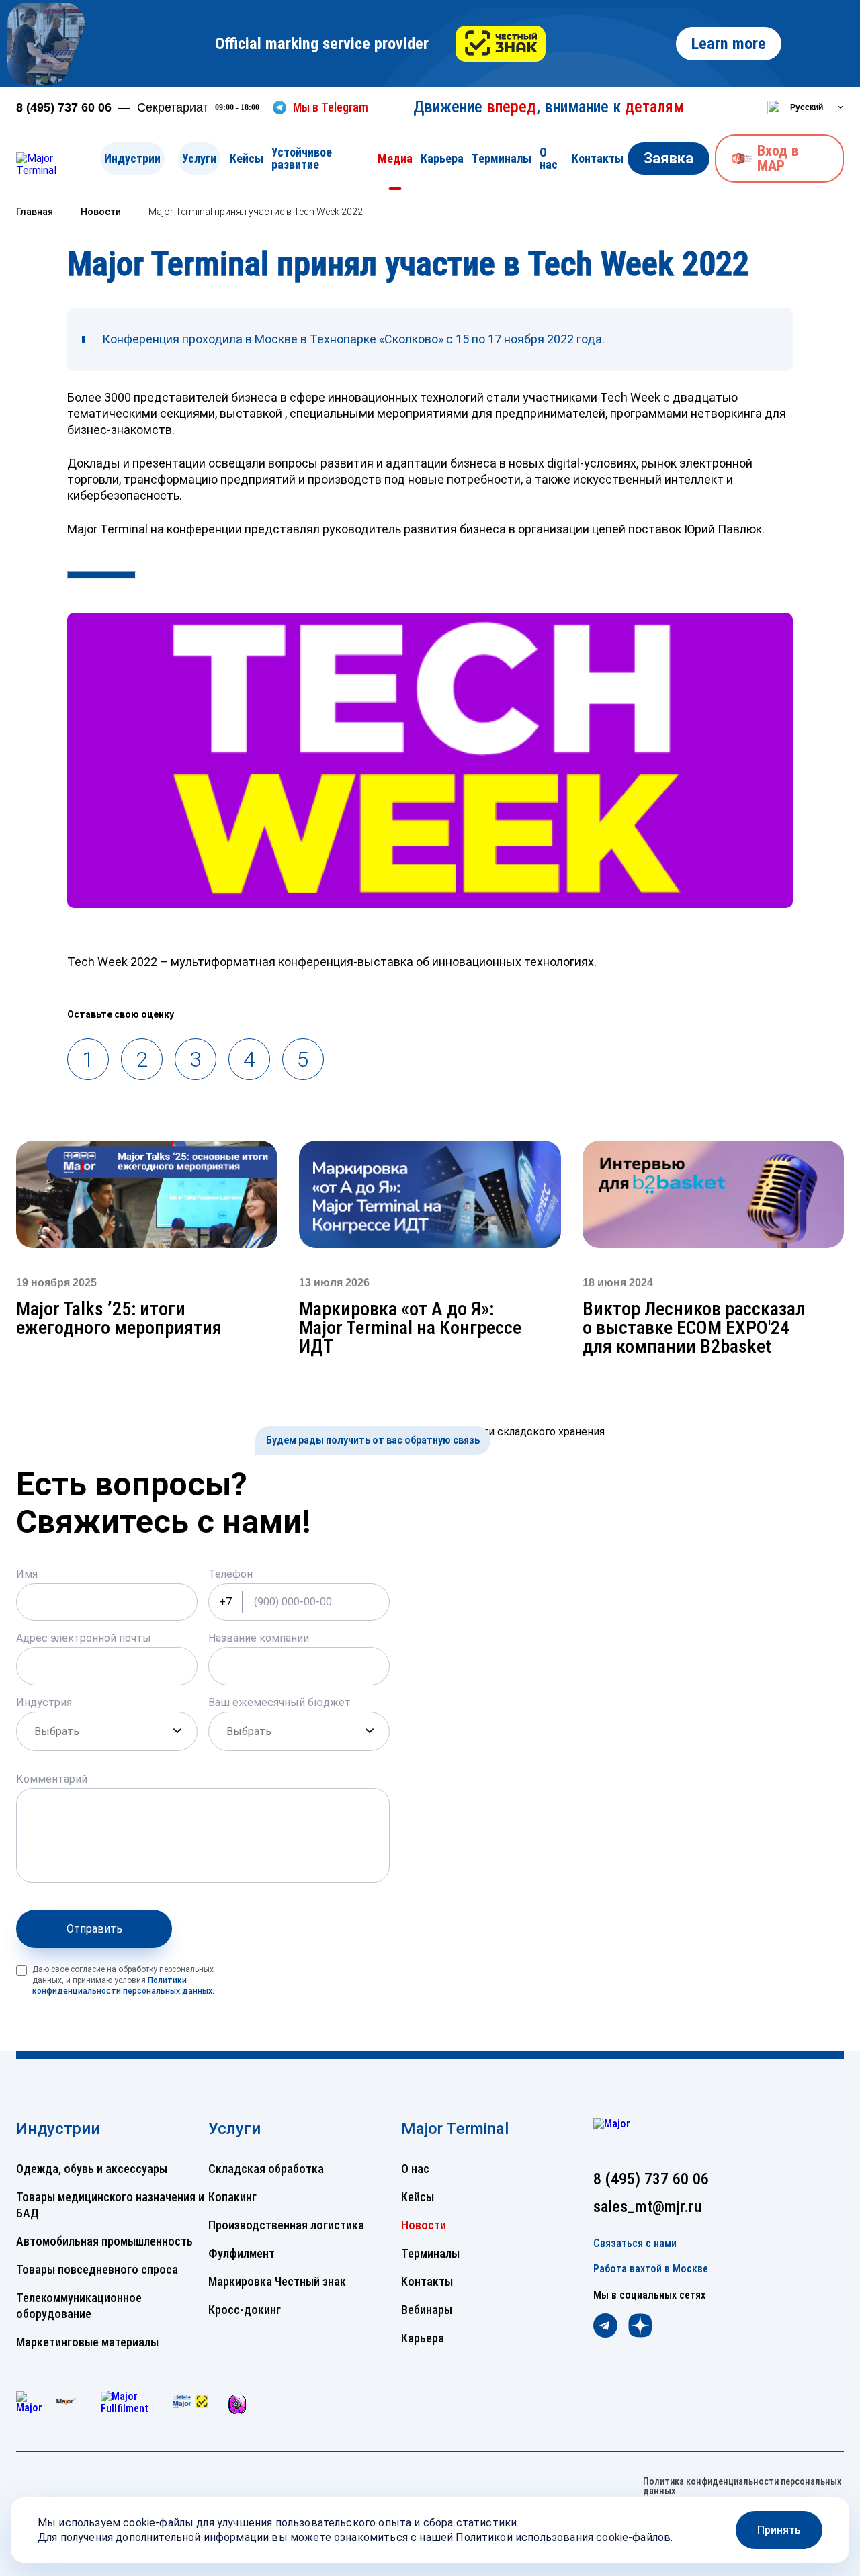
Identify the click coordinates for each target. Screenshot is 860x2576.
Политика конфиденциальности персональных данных (742, 2486)
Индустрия (44, 1702)
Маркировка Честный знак (277, 2281)
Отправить (94, 1929)
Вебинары (427, 2310)
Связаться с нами (635, 2244)
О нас (549, 158)
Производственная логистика (286, 2225)
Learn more (729, 44)
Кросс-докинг (245, 2310)
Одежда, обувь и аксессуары (92, 2169)
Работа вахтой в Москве (651, 2269)
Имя (27, 1574)
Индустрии (132, 158)
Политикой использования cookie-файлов (563, 2537)
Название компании (259, 1638)
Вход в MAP (778, 158)
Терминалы (502, 158)
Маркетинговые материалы (87, 2342)
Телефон (230, 1574)
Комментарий (52, 1779)
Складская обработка (266, 2169)
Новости (424, 2225)
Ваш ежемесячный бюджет (279, 1702)
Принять (779, 2530)
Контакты (598, 158)
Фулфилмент (242, 2253)
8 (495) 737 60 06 (64, 107)
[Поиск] (740, 107)
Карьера (442, 158)
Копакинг (232, 2197)
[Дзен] (640, 2327)
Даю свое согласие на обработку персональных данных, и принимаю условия (123, 1980)
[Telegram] (605, 2327)
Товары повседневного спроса (97, 2269)
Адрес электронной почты (84, 1638)
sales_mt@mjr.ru (647, 2207)
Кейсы (247, 158)
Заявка (669, 158)
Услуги (199, 158)
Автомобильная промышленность (104, 2241)
